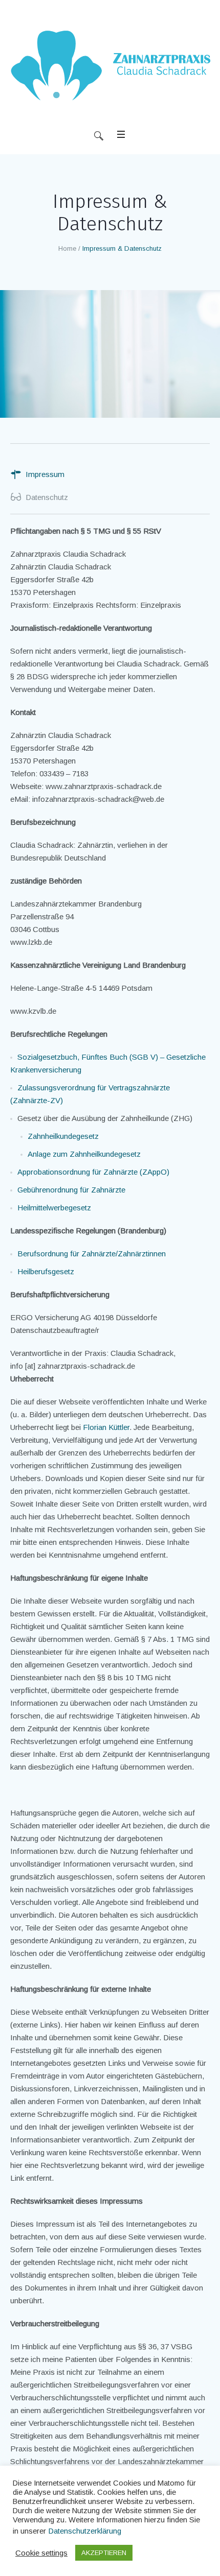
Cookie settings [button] (41, 2553)
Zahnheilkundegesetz (63, 1136)
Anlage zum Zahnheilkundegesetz (84, 1154)
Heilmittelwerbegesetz (54, 1208)
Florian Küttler (106, 1427)
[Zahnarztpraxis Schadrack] (110, 69)
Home (67, 248)
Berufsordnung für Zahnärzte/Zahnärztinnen (92, 1254)
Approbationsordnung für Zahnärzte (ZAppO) (93, 1172)
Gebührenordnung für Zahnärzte (71, 1190)
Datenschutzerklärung (85, 2531)
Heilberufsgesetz (46, 1271)
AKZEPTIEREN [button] (104, 2553)
